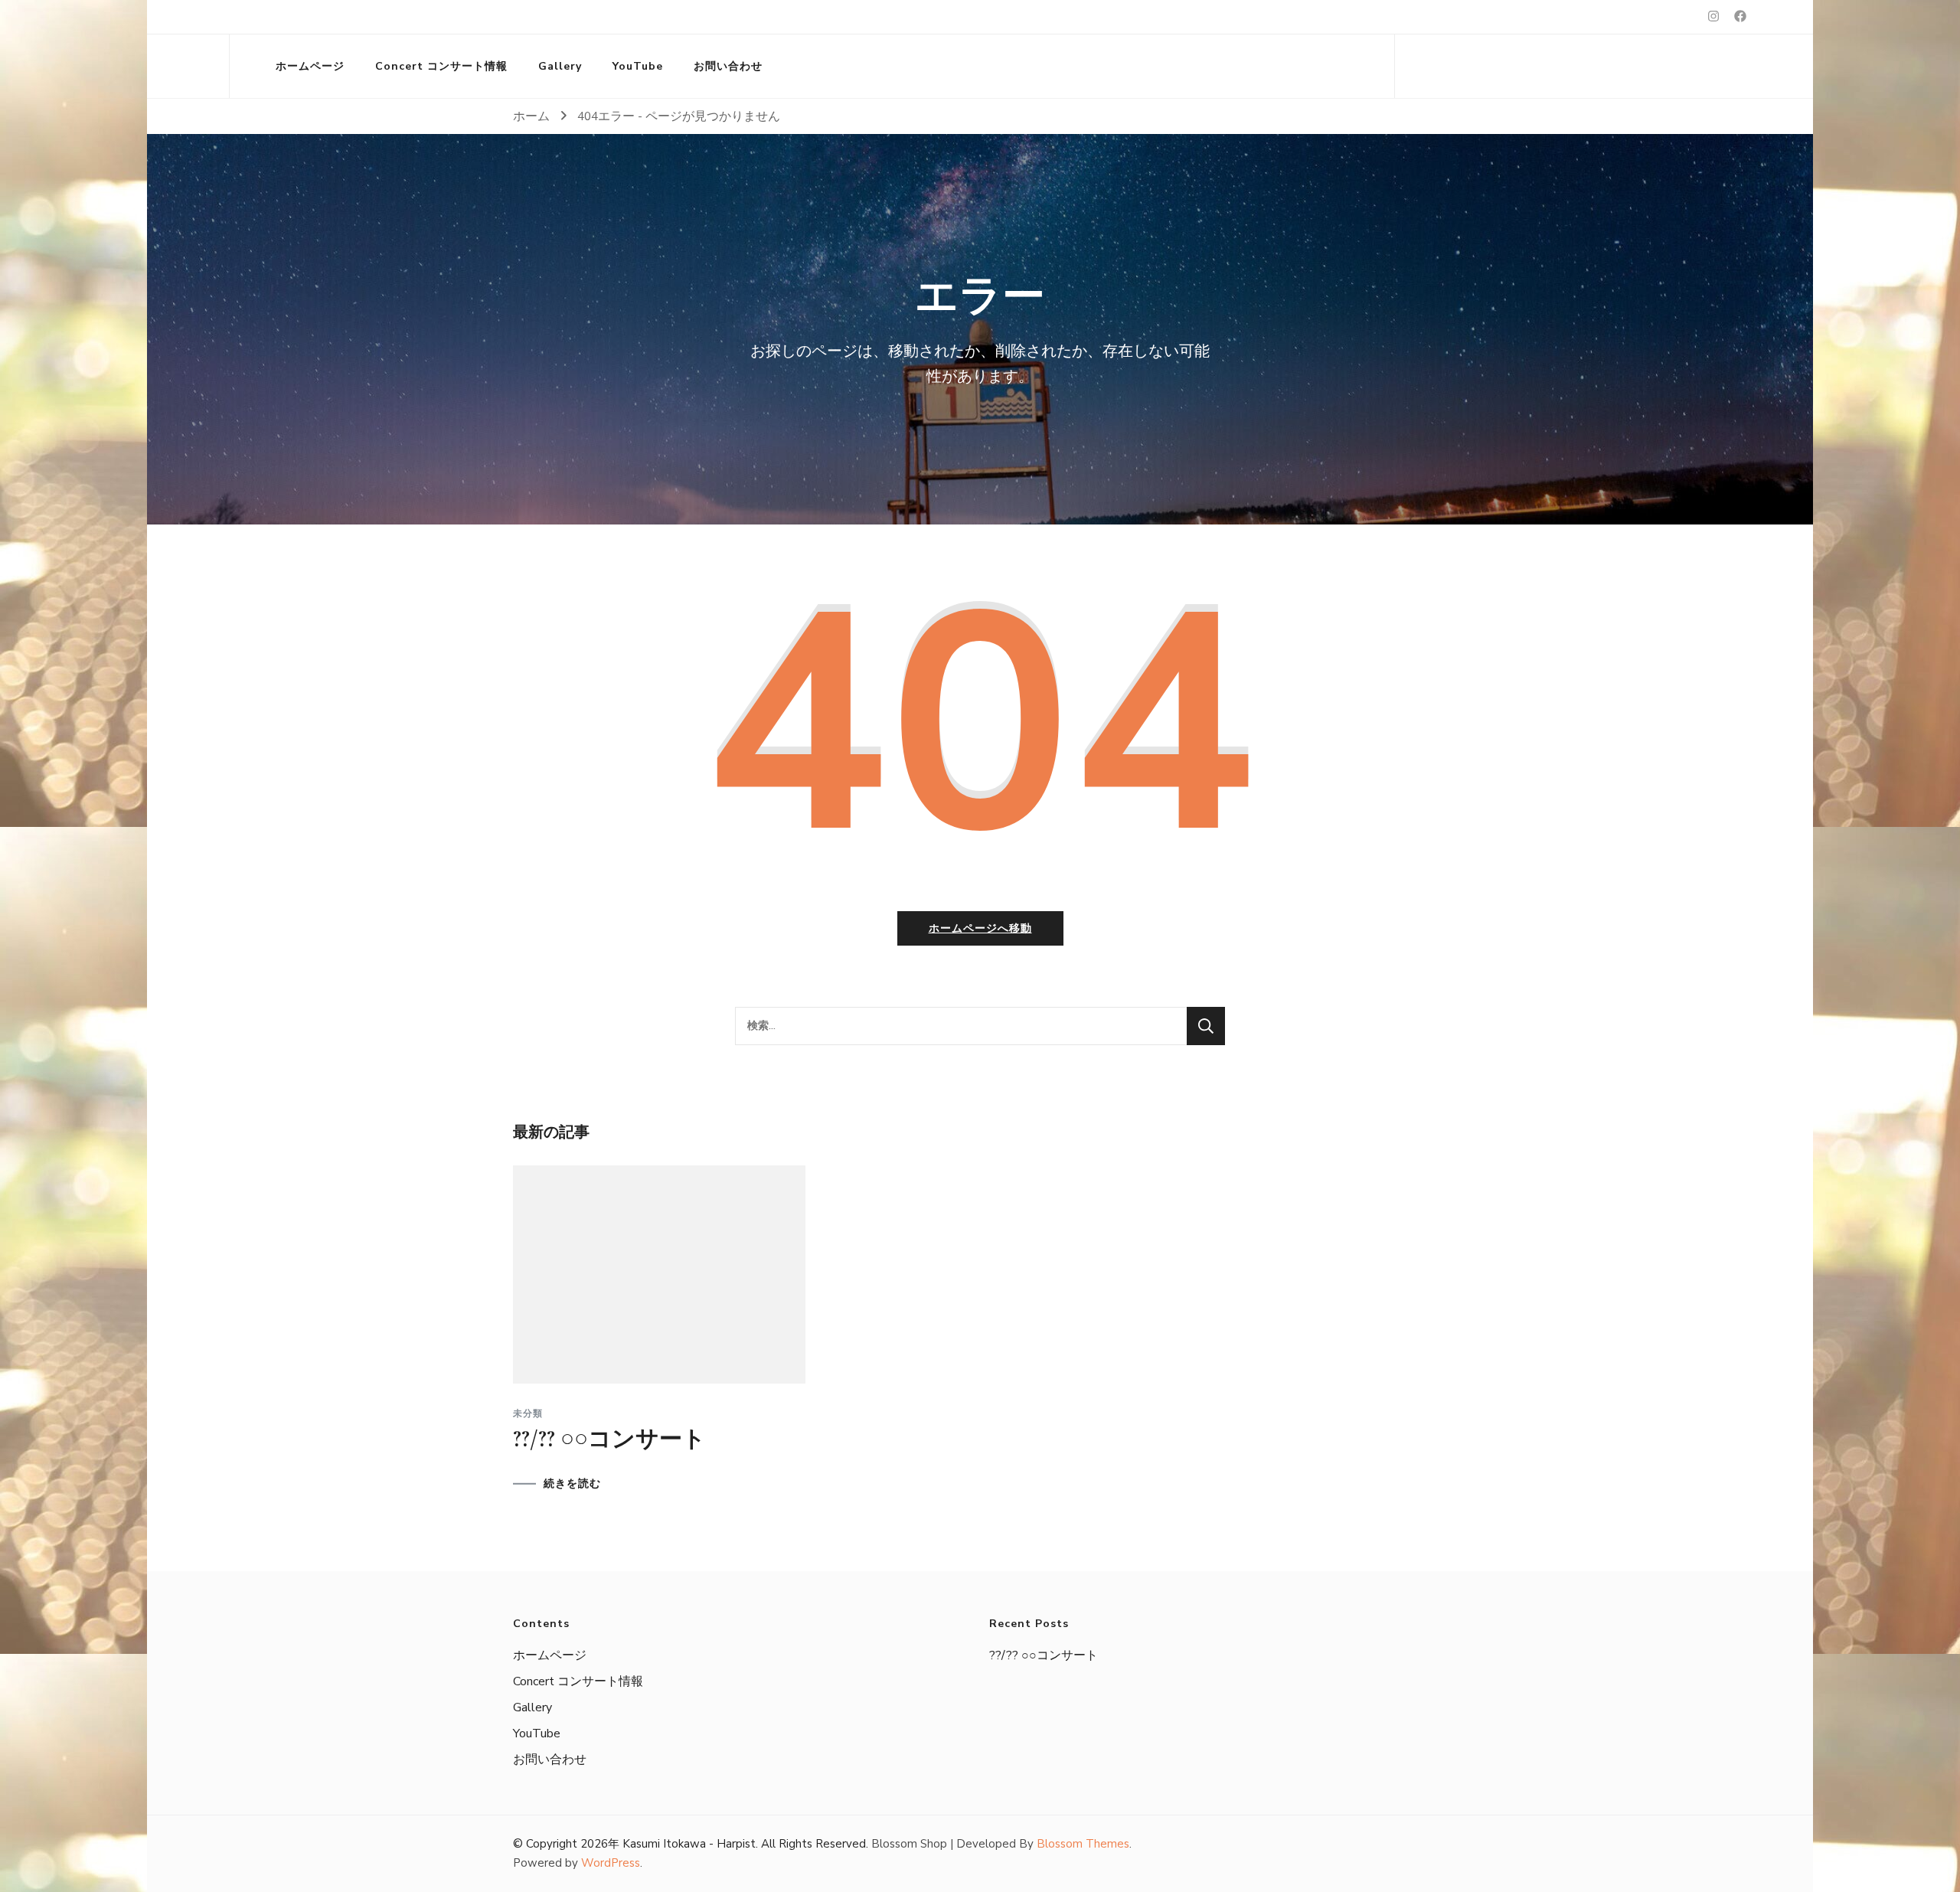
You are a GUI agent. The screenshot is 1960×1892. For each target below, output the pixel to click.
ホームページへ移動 (980, 928)
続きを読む (572, 1484)
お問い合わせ (728, 66)
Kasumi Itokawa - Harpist (689, 1844)
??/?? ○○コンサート (609, 1439)
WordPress (611, 1863)
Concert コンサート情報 (441, 66)
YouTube (638, 66)
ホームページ (310, 66)
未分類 (528, 1413)
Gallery (560, 66)
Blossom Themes (1083, 1844)
